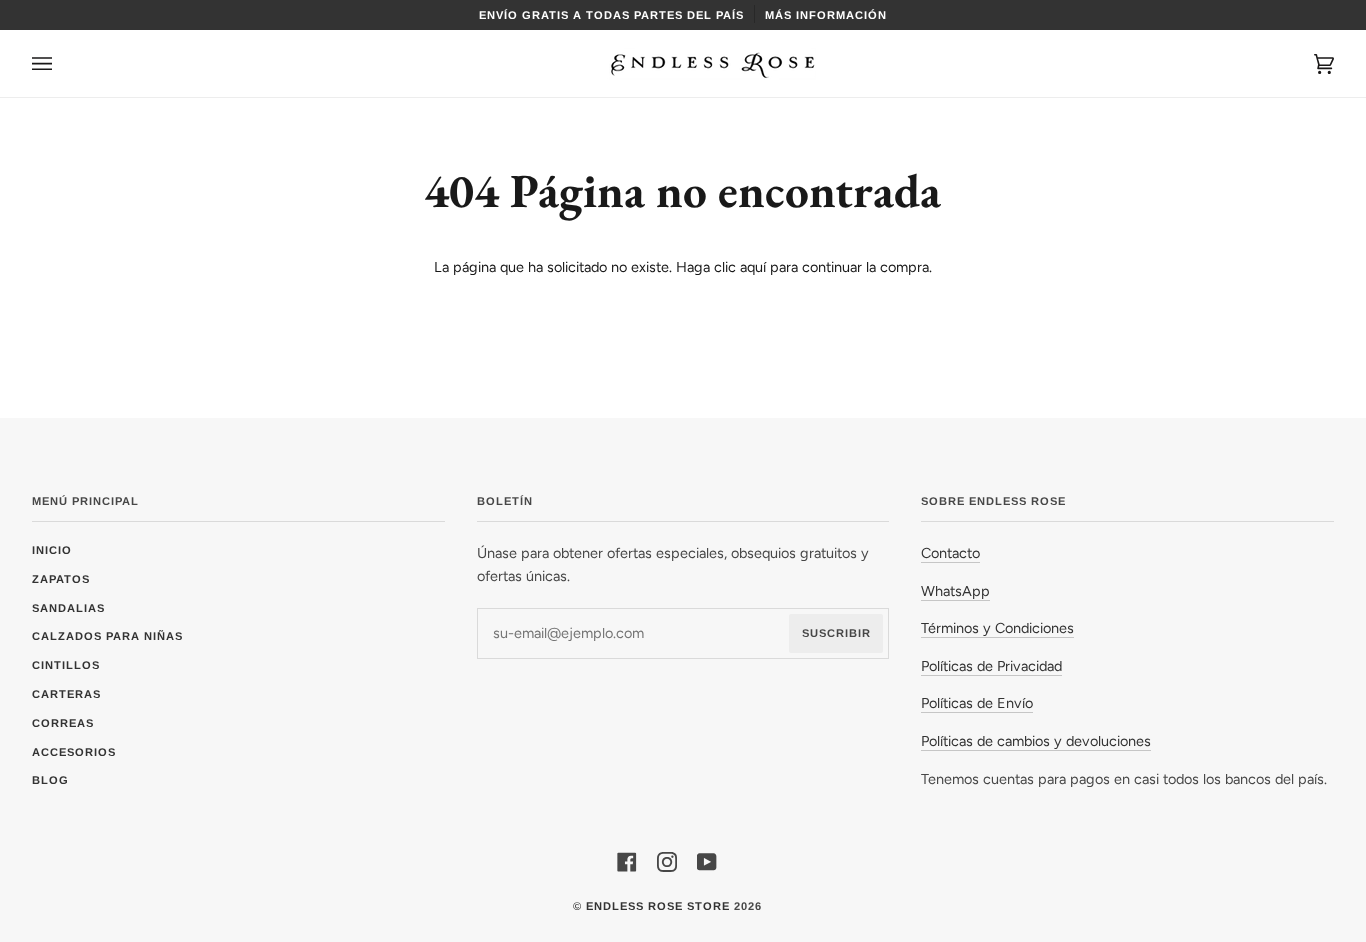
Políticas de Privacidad (991, 666)
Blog (50, 780)
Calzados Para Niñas (107, 636)
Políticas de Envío (977, 703)
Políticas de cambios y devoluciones (1036, 741)
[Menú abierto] (62, 63)
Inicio (52, 550)
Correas (63, 723)
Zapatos (61, 579)
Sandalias (68, 608)
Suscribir (836, 633)
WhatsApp (955, 591)
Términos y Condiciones (997, 628)
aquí (753, 267)
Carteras (66, 694)
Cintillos (66, 665)
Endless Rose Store (658, 906)
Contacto (950, 553)
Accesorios (74, 752)
